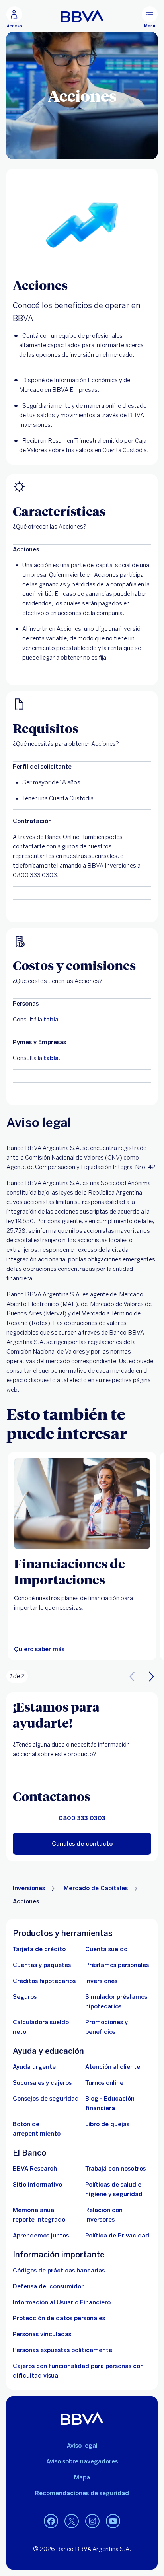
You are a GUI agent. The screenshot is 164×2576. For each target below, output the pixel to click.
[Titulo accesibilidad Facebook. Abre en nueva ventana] (51, 2522)
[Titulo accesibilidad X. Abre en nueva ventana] (72, 2522)
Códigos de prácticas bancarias (59, 2271)
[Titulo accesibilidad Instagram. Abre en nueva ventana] (92, 2522)
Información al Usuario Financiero (62, 2302)
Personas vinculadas (42, 2334)
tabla (51, 1020)
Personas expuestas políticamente (62, 2350)
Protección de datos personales (59, 2318)
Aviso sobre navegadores (82, 2461)
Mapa (82, 2477)
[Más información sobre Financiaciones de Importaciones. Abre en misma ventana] (82, 1504)
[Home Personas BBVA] (82, 16)
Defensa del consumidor (48, 2286)
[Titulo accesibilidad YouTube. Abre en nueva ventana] (113, 2522)
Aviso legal (82, 2446)
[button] (151, 1676)
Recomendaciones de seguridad (82, 2493)
